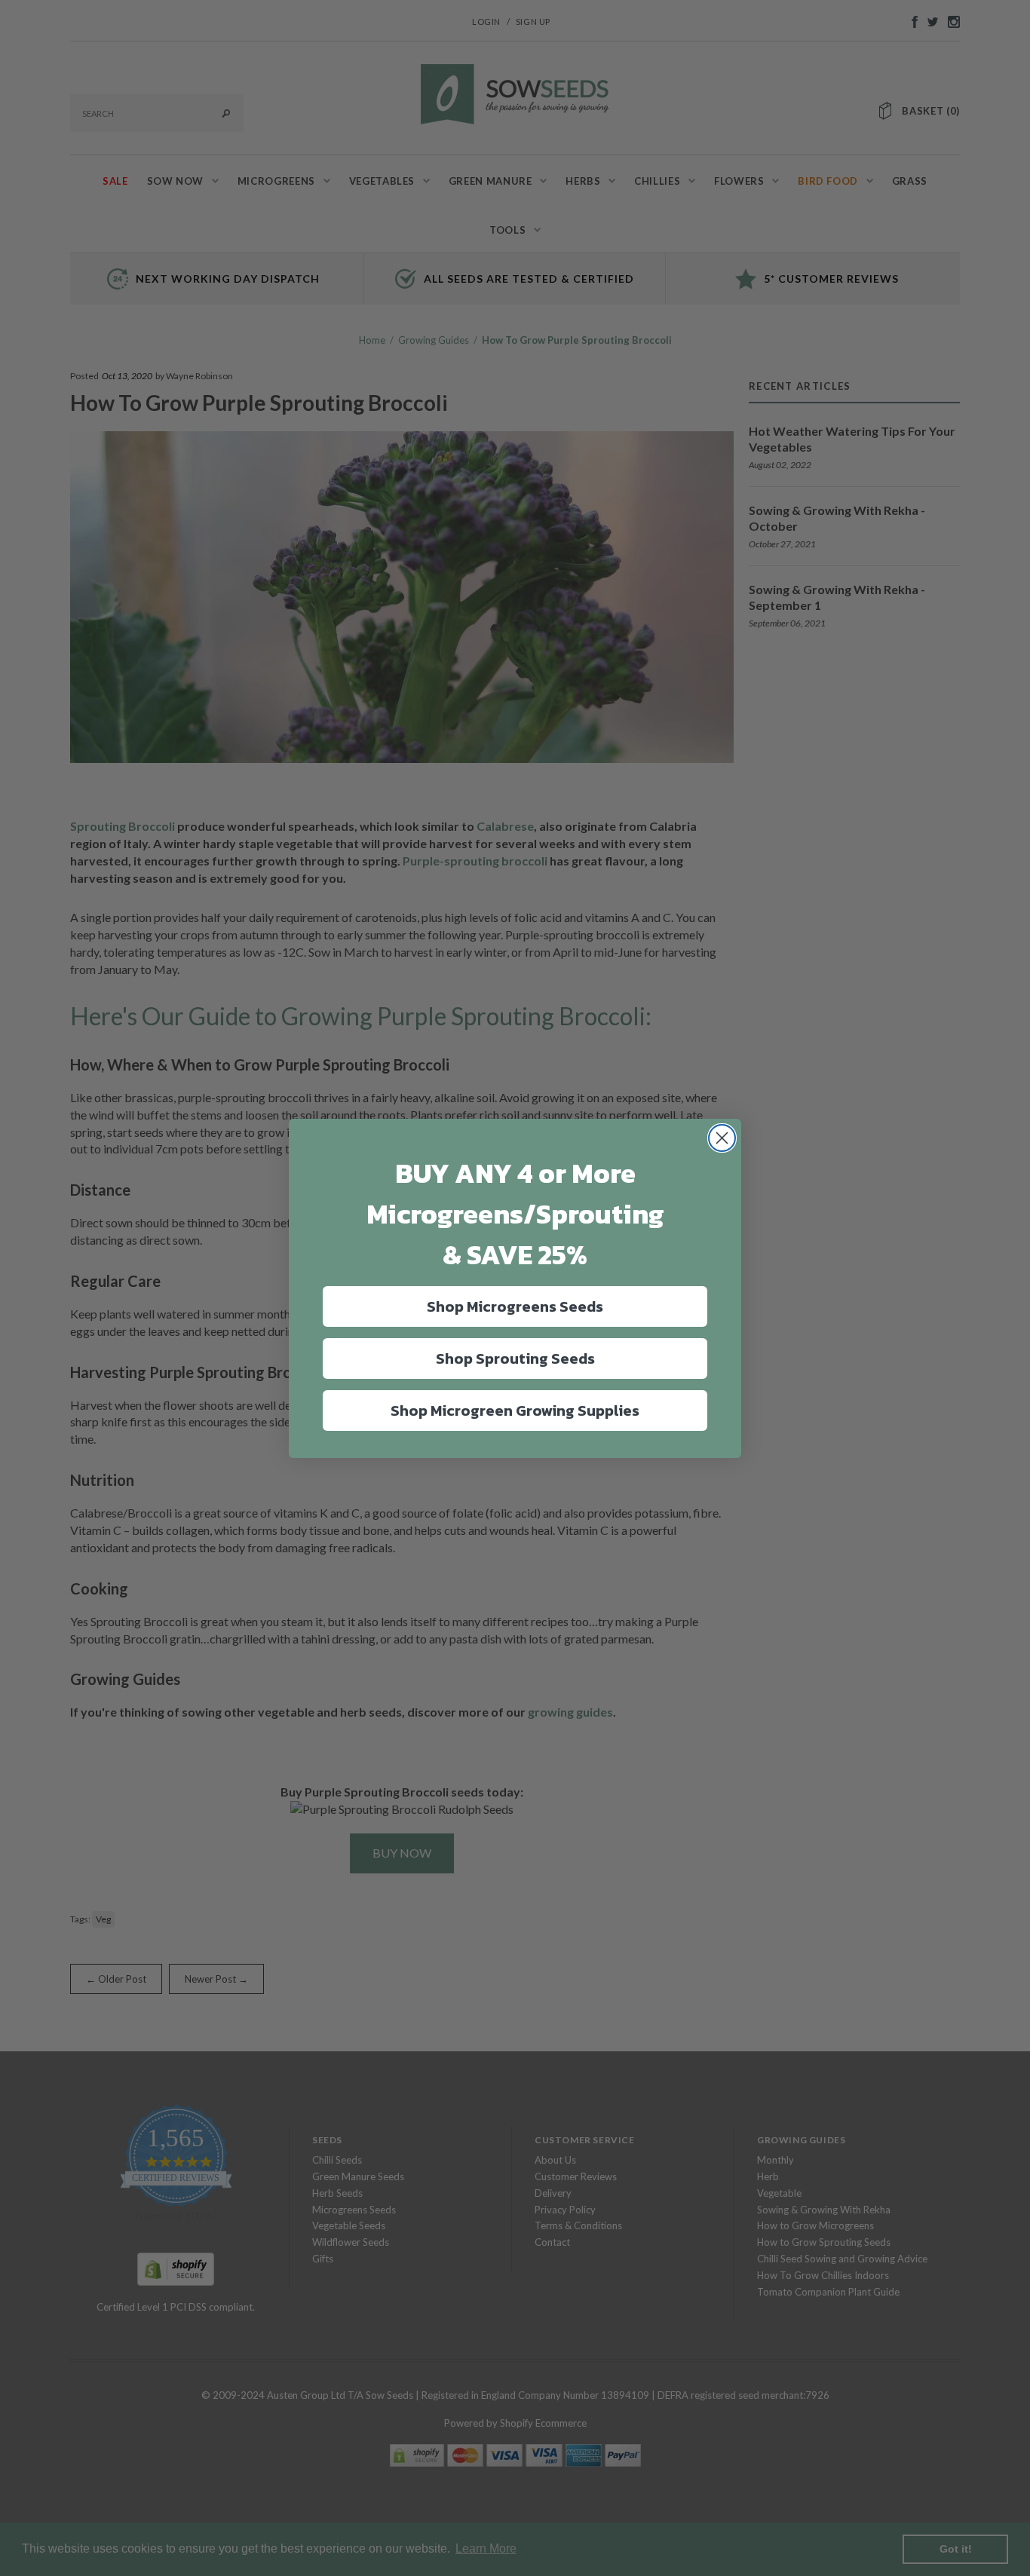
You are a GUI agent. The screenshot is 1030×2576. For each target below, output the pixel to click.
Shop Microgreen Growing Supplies (515, 1411)
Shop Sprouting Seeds (515, 1358)
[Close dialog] (722, 1138)
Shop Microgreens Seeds (515, 1306)
